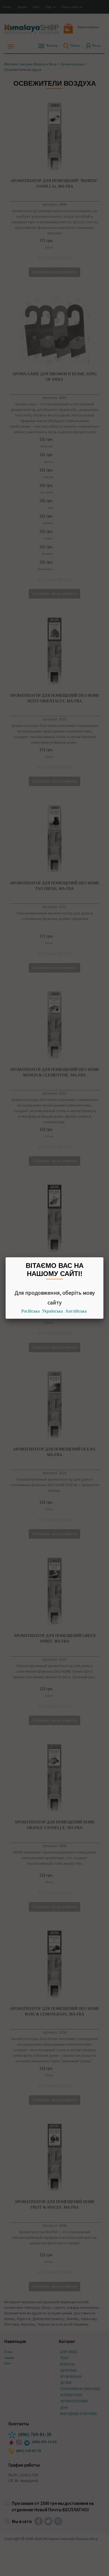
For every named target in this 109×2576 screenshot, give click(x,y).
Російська (30, 1311)
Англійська (76, 1311)
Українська (52, 1311)
